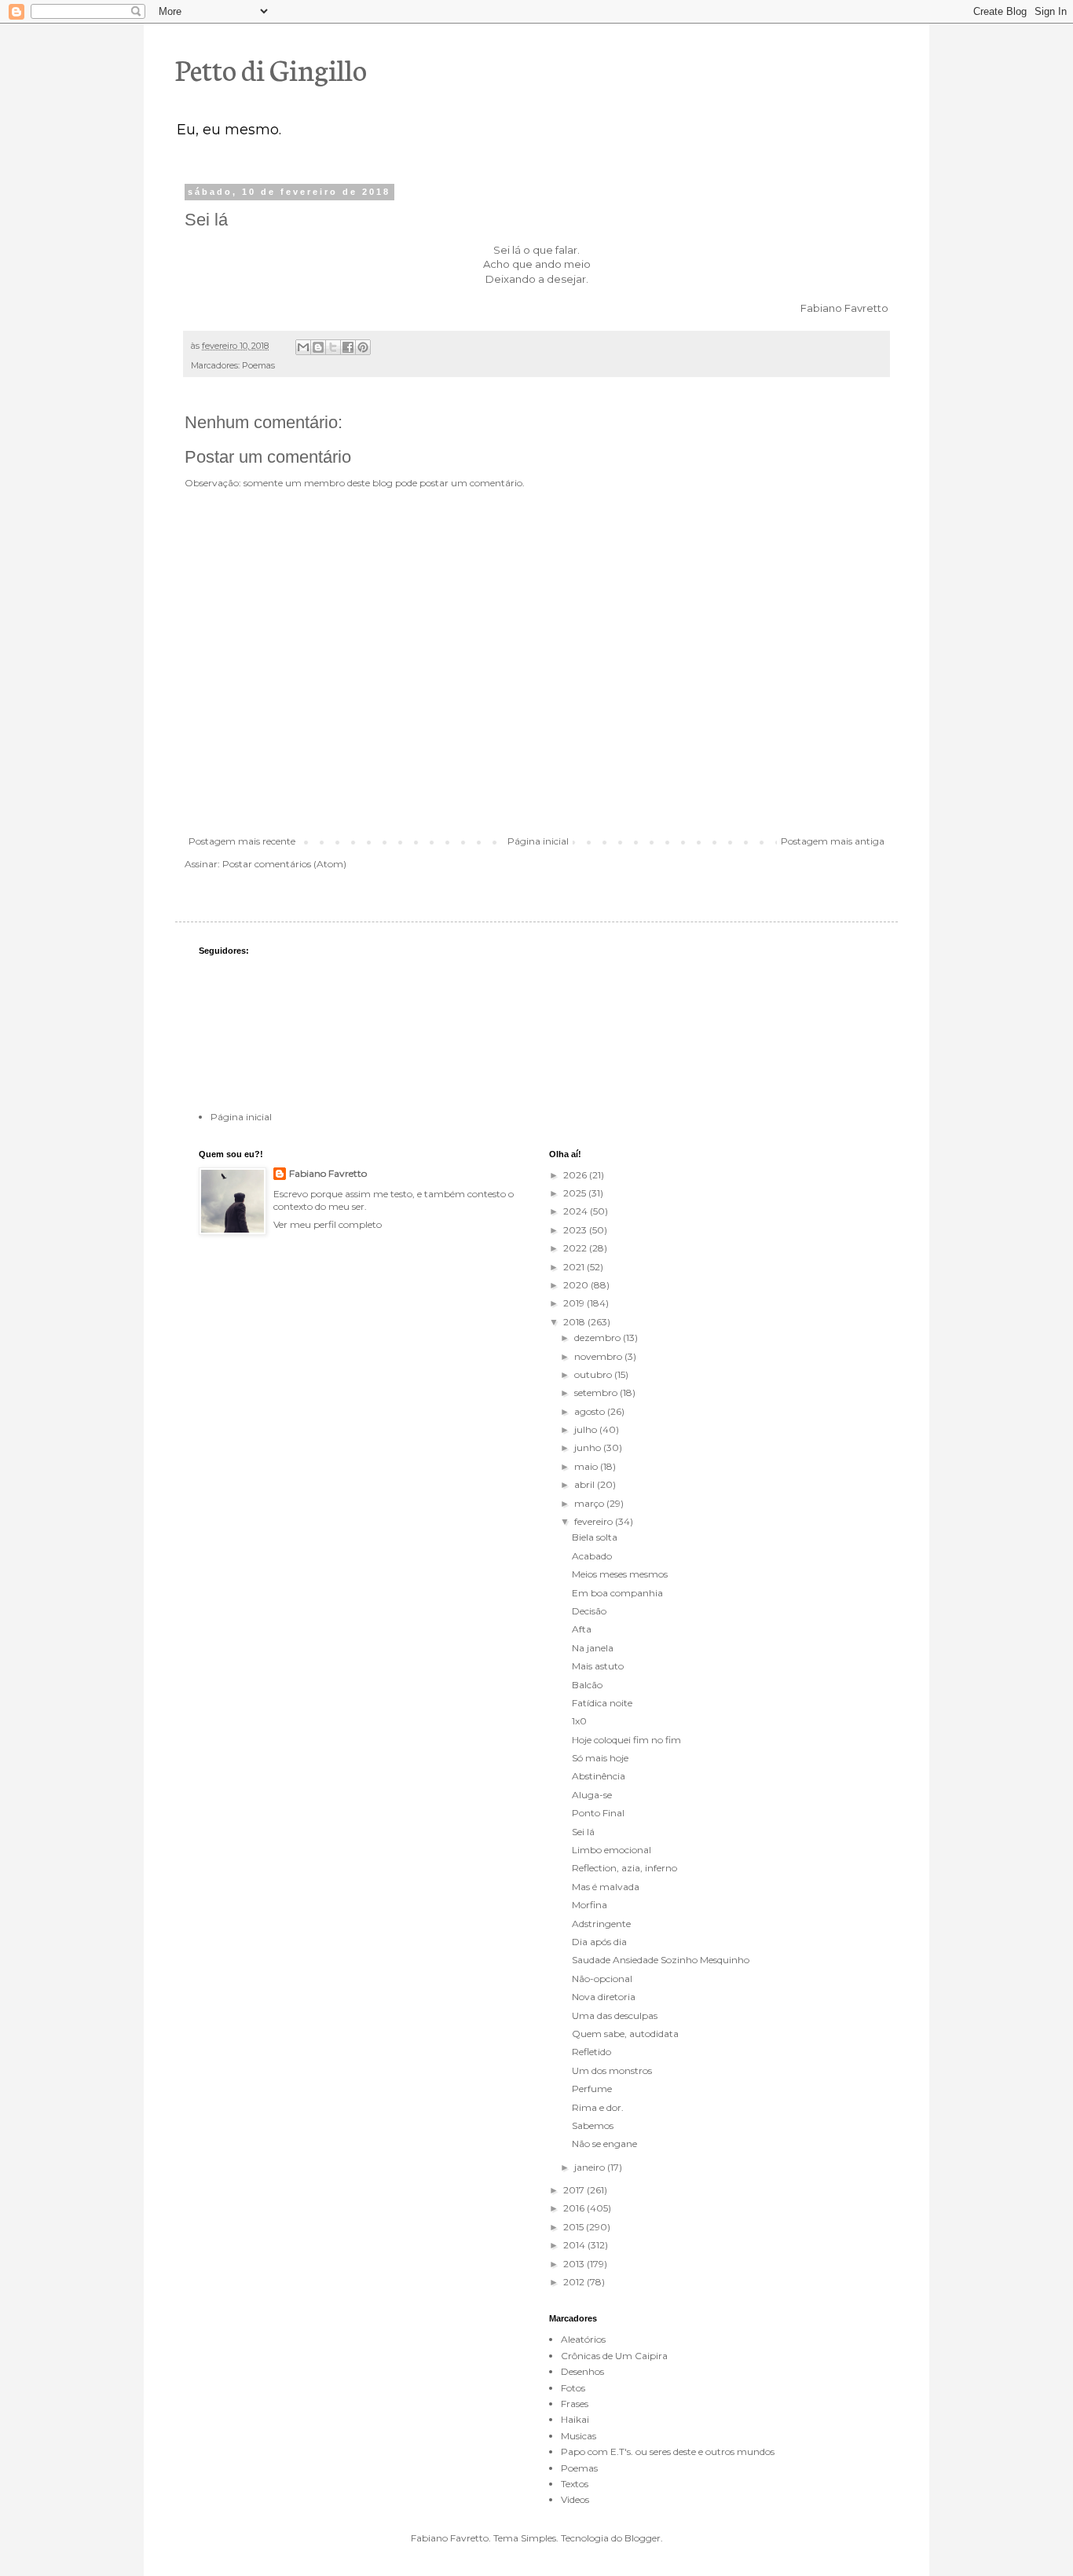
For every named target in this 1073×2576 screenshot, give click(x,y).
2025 (576, 1193)
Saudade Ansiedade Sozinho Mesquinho (661, 1960)
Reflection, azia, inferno (624, 1868)
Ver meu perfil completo (328, 1224)
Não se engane (604, 2144)
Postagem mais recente (242, 841)
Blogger (643, 2538)
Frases (575, 2404)
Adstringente (601, 1924)
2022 (576, 1248)
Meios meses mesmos (620, 1574)
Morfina (590, 1905)
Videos (575, 2499)
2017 (575, 2190)
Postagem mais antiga (833, 841)
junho (589, 1447)
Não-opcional (602, 1979)
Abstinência (599, 1776)
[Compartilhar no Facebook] (348, 347)
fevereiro (595, 1521)
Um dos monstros (612, 2070)
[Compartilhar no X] (333, 347)
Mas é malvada (606, 1887)
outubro (594, 1374)
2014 (575, 2245)
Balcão (587, 1685)
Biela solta (595, 1537)
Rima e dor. (598, 2107)
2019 (575, 1303)
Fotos (573, 2388)
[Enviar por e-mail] (303, 347)
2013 (575, 2264)
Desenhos (582, 2371)
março (590, 1503)
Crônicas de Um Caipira (614, 2356)
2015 (575, 2227)
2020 (577, 1285)
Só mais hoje (600, 1758)
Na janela (593, 1648)
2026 (576, 1175)
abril (586, 1484)
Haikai (575, 2419)
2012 (575, 2282)
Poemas (258, 366)
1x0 (579, 1721)
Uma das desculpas (615, 2015)
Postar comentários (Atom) (284, 864)
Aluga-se (592, 1795)
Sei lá (583, 1832)
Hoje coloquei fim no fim (626, 1740)
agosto (591, 1411)
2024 (577, 1211)
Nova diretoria (604, 1997)
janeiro (591, 2167)
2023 (576, 1230)
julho (587, 1429)
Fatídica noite (602, 1703)
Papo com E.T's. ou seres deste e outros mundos (668, 2451)
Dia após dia (599, 1942)
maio (587, 1466)
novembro (599, 1356)
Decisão (589, 1611)
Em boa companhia (617, 1593)
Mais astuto (598, 1666)
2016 (575, 2208)
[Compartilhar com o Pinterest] (363, 347)
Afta (582, 1629)
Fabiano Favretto (328, 1173)
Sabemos (593, 2125)
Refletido (591, 2052)
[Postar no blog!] (318, 347)
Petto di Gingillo (271, 68)
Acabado (592, 1556)
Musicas (579, 2436)
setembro (597, 1392)
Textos (575, 2484)
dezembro (599, 1337)
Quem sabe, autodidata (625, 2034)
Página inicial (538, 841)
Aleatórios (583, 2339)
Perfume (592, 2089)
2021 (575, 1267)
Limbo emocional (612, 1850)
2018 (575, 1322)
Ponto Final (598, 1813)
